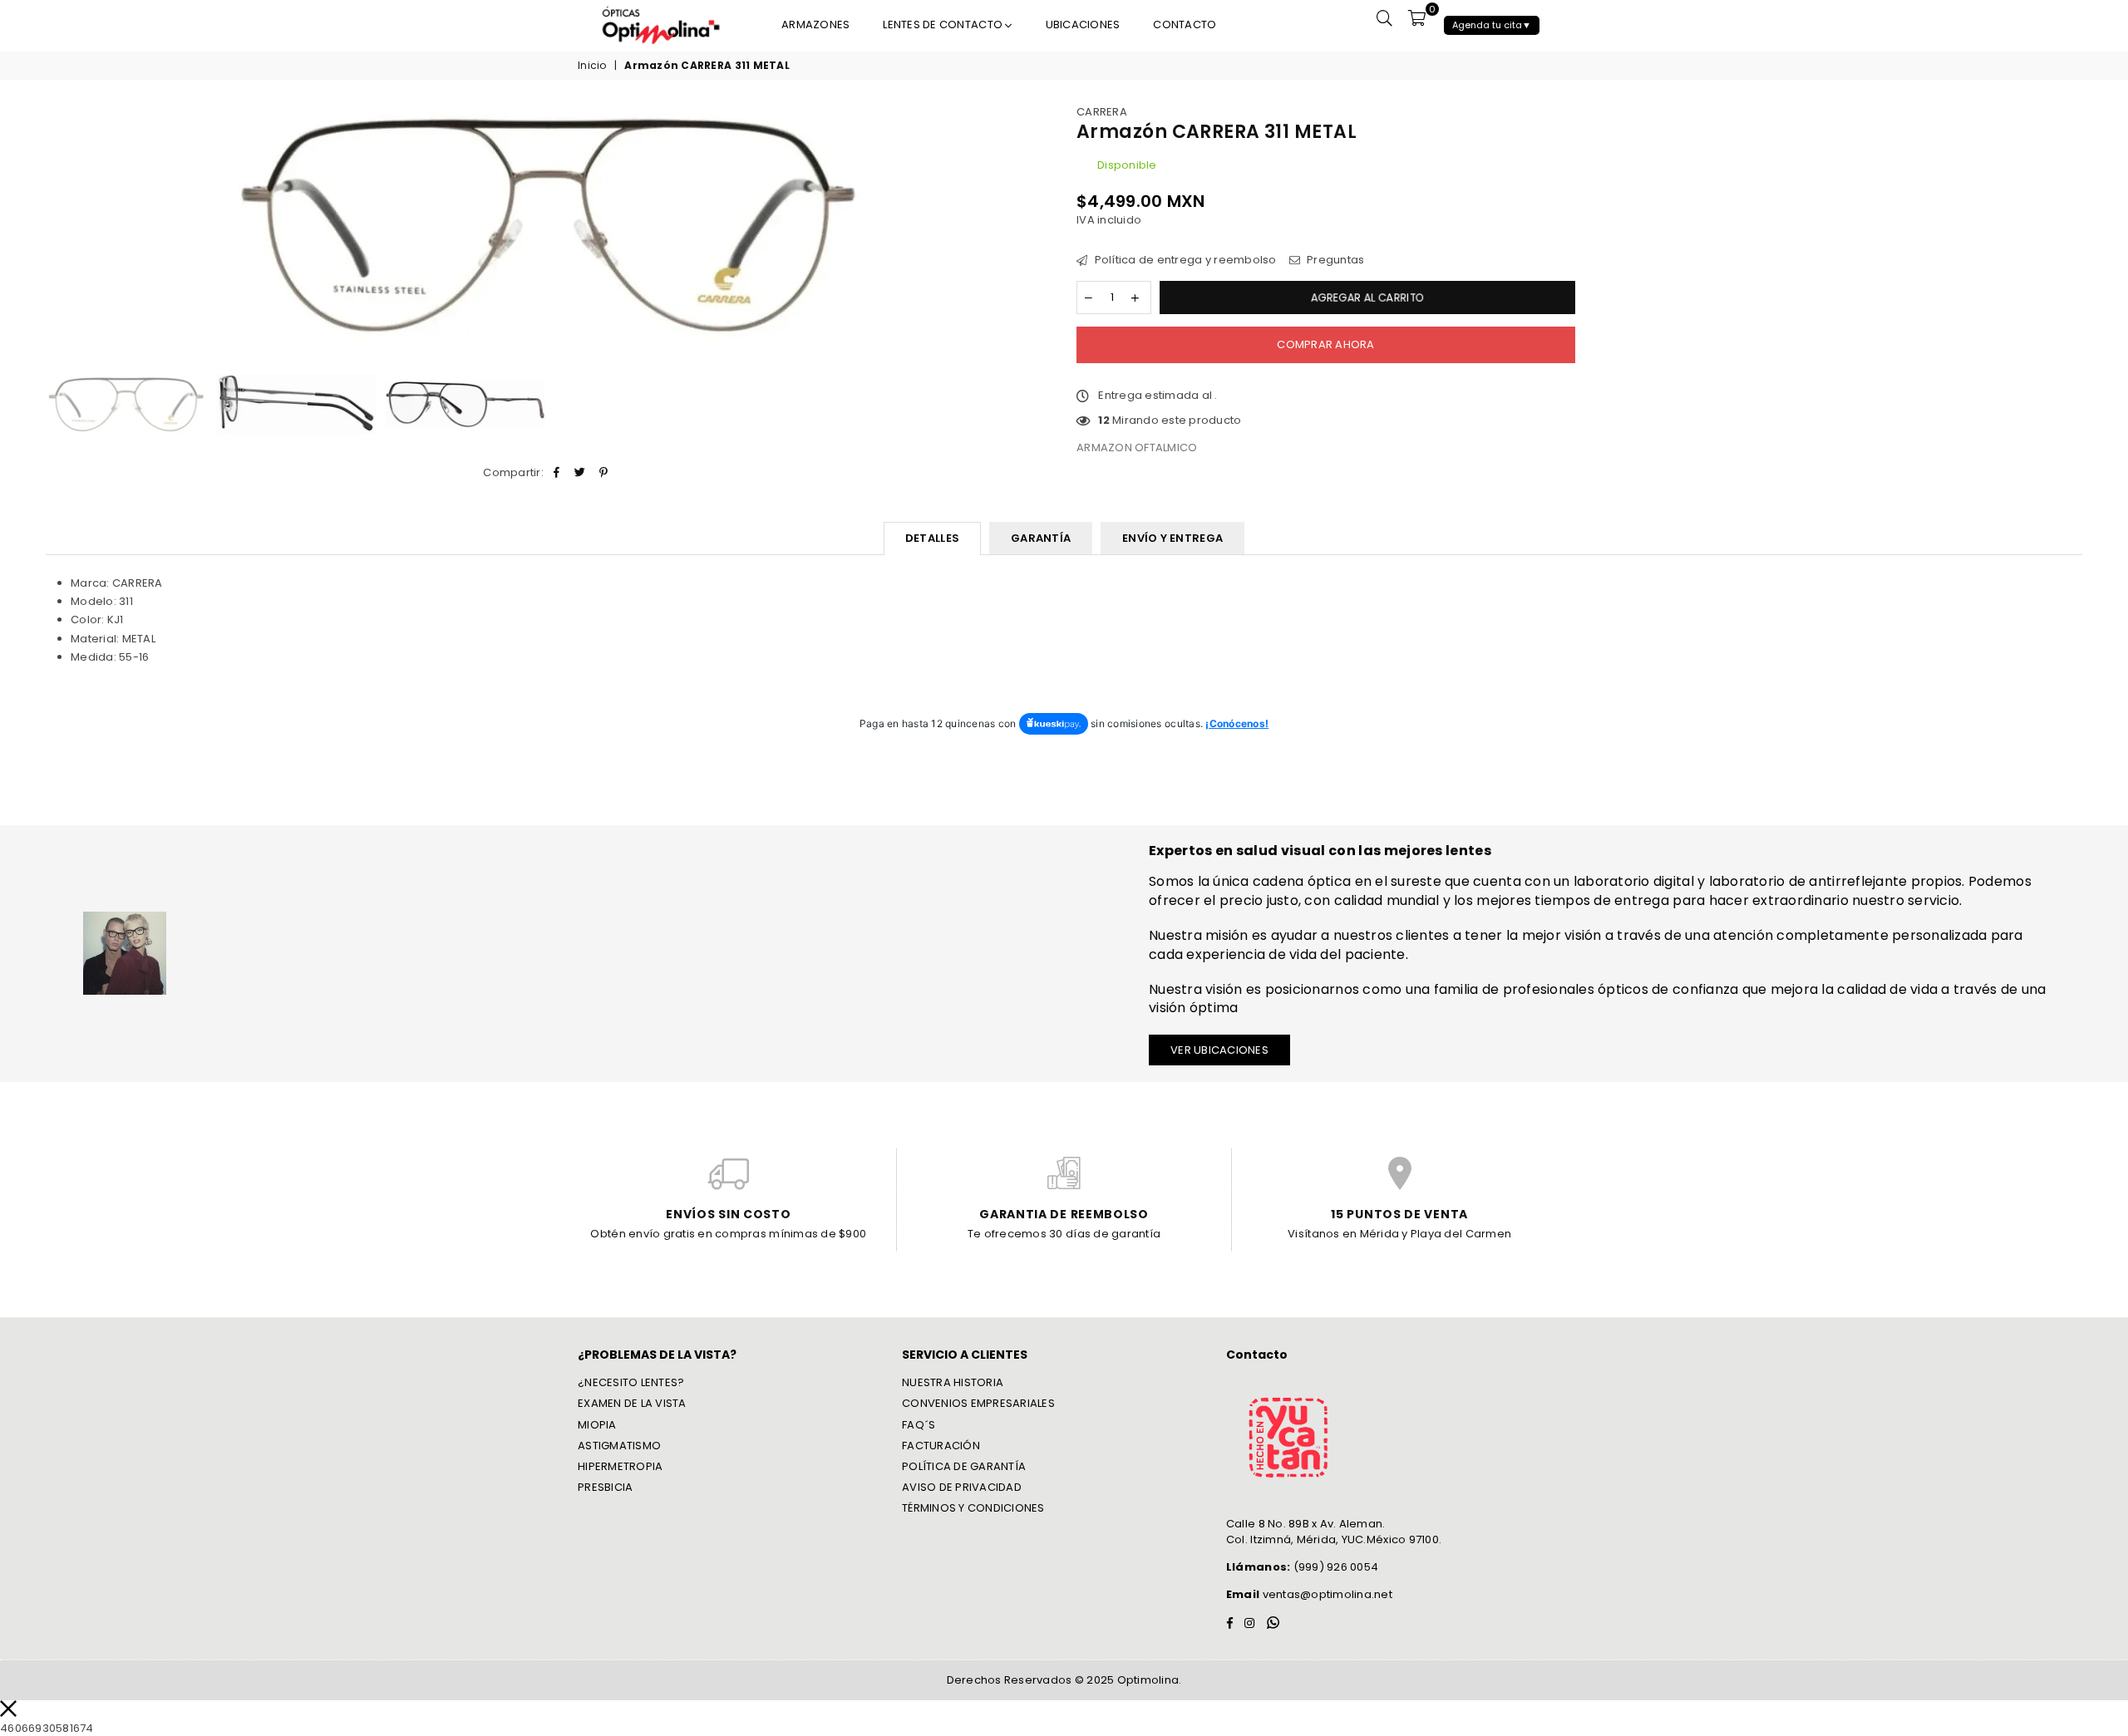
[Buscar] (1384, 17)
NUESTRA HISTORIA (953, 1382)
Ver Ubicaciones (1219, 1050)
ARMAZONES (815, 25)
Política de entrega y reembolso (1184, 260)
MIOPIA (597, 1425)
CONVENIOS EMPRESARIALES (978, 1403)
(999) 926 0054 (1302, 1567)
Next (1037, 230)
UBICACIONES (1083, 25)
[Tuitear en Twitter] (580, 473)
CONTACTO (1185, 25)
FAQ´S (919, 1425)
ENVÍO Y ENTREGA (1172, 538)
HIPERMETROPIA (620, 1466)
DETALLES (932, 538)
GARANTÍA (1041, 538)
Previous (60, 230)
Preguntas (1335, 260)
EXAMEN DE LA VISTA (632, 1403)
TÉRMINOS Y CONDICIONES (973, 1508)
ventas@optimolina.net (1326, 1594)
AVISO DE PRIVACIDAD (962, 1487)
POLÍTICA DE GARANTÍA (964, 1466)
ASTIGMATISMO (619, 1446)
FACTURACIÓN (941, 1446)
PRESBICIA (605, 1487)
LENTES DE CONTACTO (944, 25)
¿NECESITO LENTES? (631, 1382)
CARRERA (1102, 112)
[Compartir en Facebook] (557, 473)
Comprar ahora (1325, 344)
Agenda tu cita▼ (1492, 25)
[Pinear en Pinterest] (604, 473)
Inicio (592, 66)
